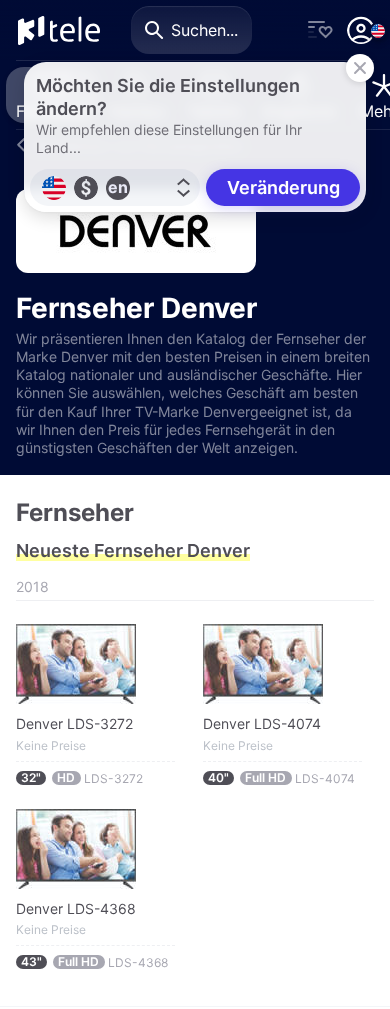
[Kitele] (59, 30)
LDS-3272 (82, 778)
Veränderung (283, 187)
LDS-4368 (94, 962)
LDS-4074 (281, 778)
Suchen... (204, 30)
